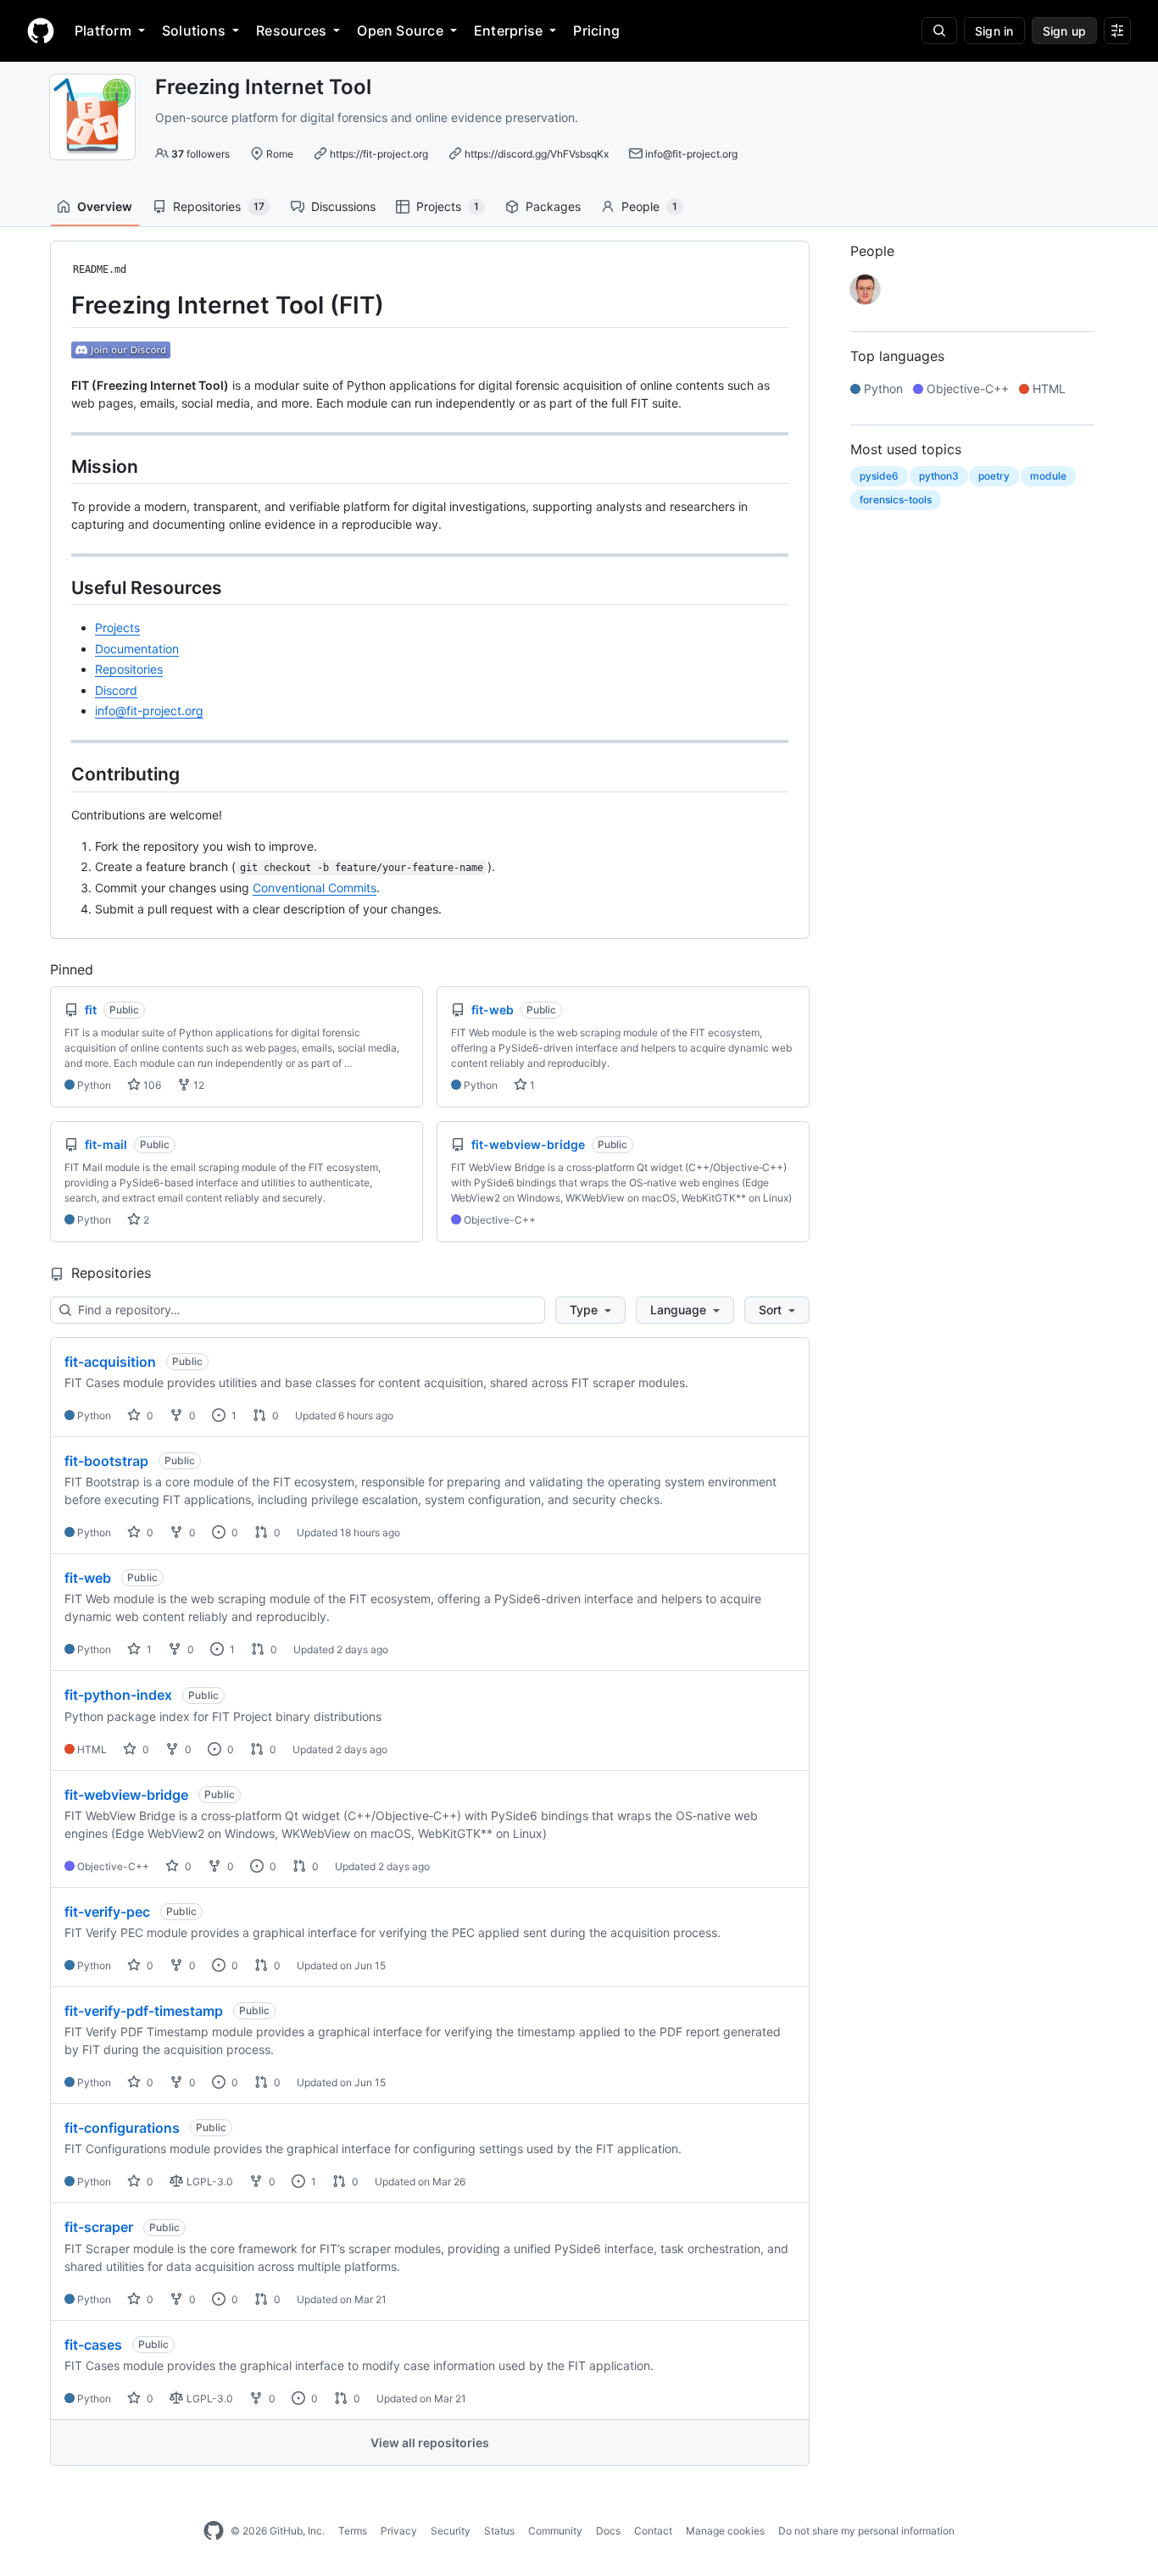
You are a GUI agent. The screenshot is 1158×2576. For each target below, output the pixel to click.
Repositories (219, 206)
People (649, 206)
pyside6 (879, 476)
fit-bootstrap (106, 1461)
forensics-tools (896, 500)
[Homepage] (41, 31)
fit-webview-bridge (126, 1795)
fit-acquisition (110, 1362)
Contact (653, 2531)
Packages (553, 206)
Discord (116, 690)
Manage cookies (725, 2531)
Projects (448, 206)
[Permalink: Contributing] (59, 774)
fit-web (88, 1578)
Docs (608, 2531)
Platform (103, 31)
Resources (291, 31)
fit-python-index (118, 1695)
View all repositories (430, 2443)
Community (555, 2531)
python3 (939, 476)
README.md (100, 269)
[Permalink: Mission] (59, 466)
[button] (590, 1310)
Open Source (400, 31)
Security (451, 2531)
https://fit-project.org (379, 154)
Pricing (596, 31)
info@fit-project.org (691, 154)
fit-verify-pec (107, 1912)
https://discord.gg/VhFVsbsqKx (537, 154)
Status (499, 2531)
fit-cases (93, 2345)
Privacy (399, 2531)
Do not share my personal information (866, 2531)
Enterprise (508, 31)
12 (198, 1085)
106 (151, 1085)
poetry (994, 476)
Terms (353, 2531)
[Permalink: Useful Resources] (59, 587)
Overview (105, 206)
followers (200, 154)
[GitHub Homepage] (214, 2531)
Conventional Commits (315, 888)
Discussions (343, 206)
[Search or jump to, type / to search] (939, 31)
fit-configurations (122, 2128)
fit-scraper (99, 2227)
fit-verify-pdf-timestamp (144, 2011)
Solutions (194, 31)
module (1048, 476)
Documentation (137, 649)
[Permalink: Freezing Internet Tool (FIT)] (59, 305)
